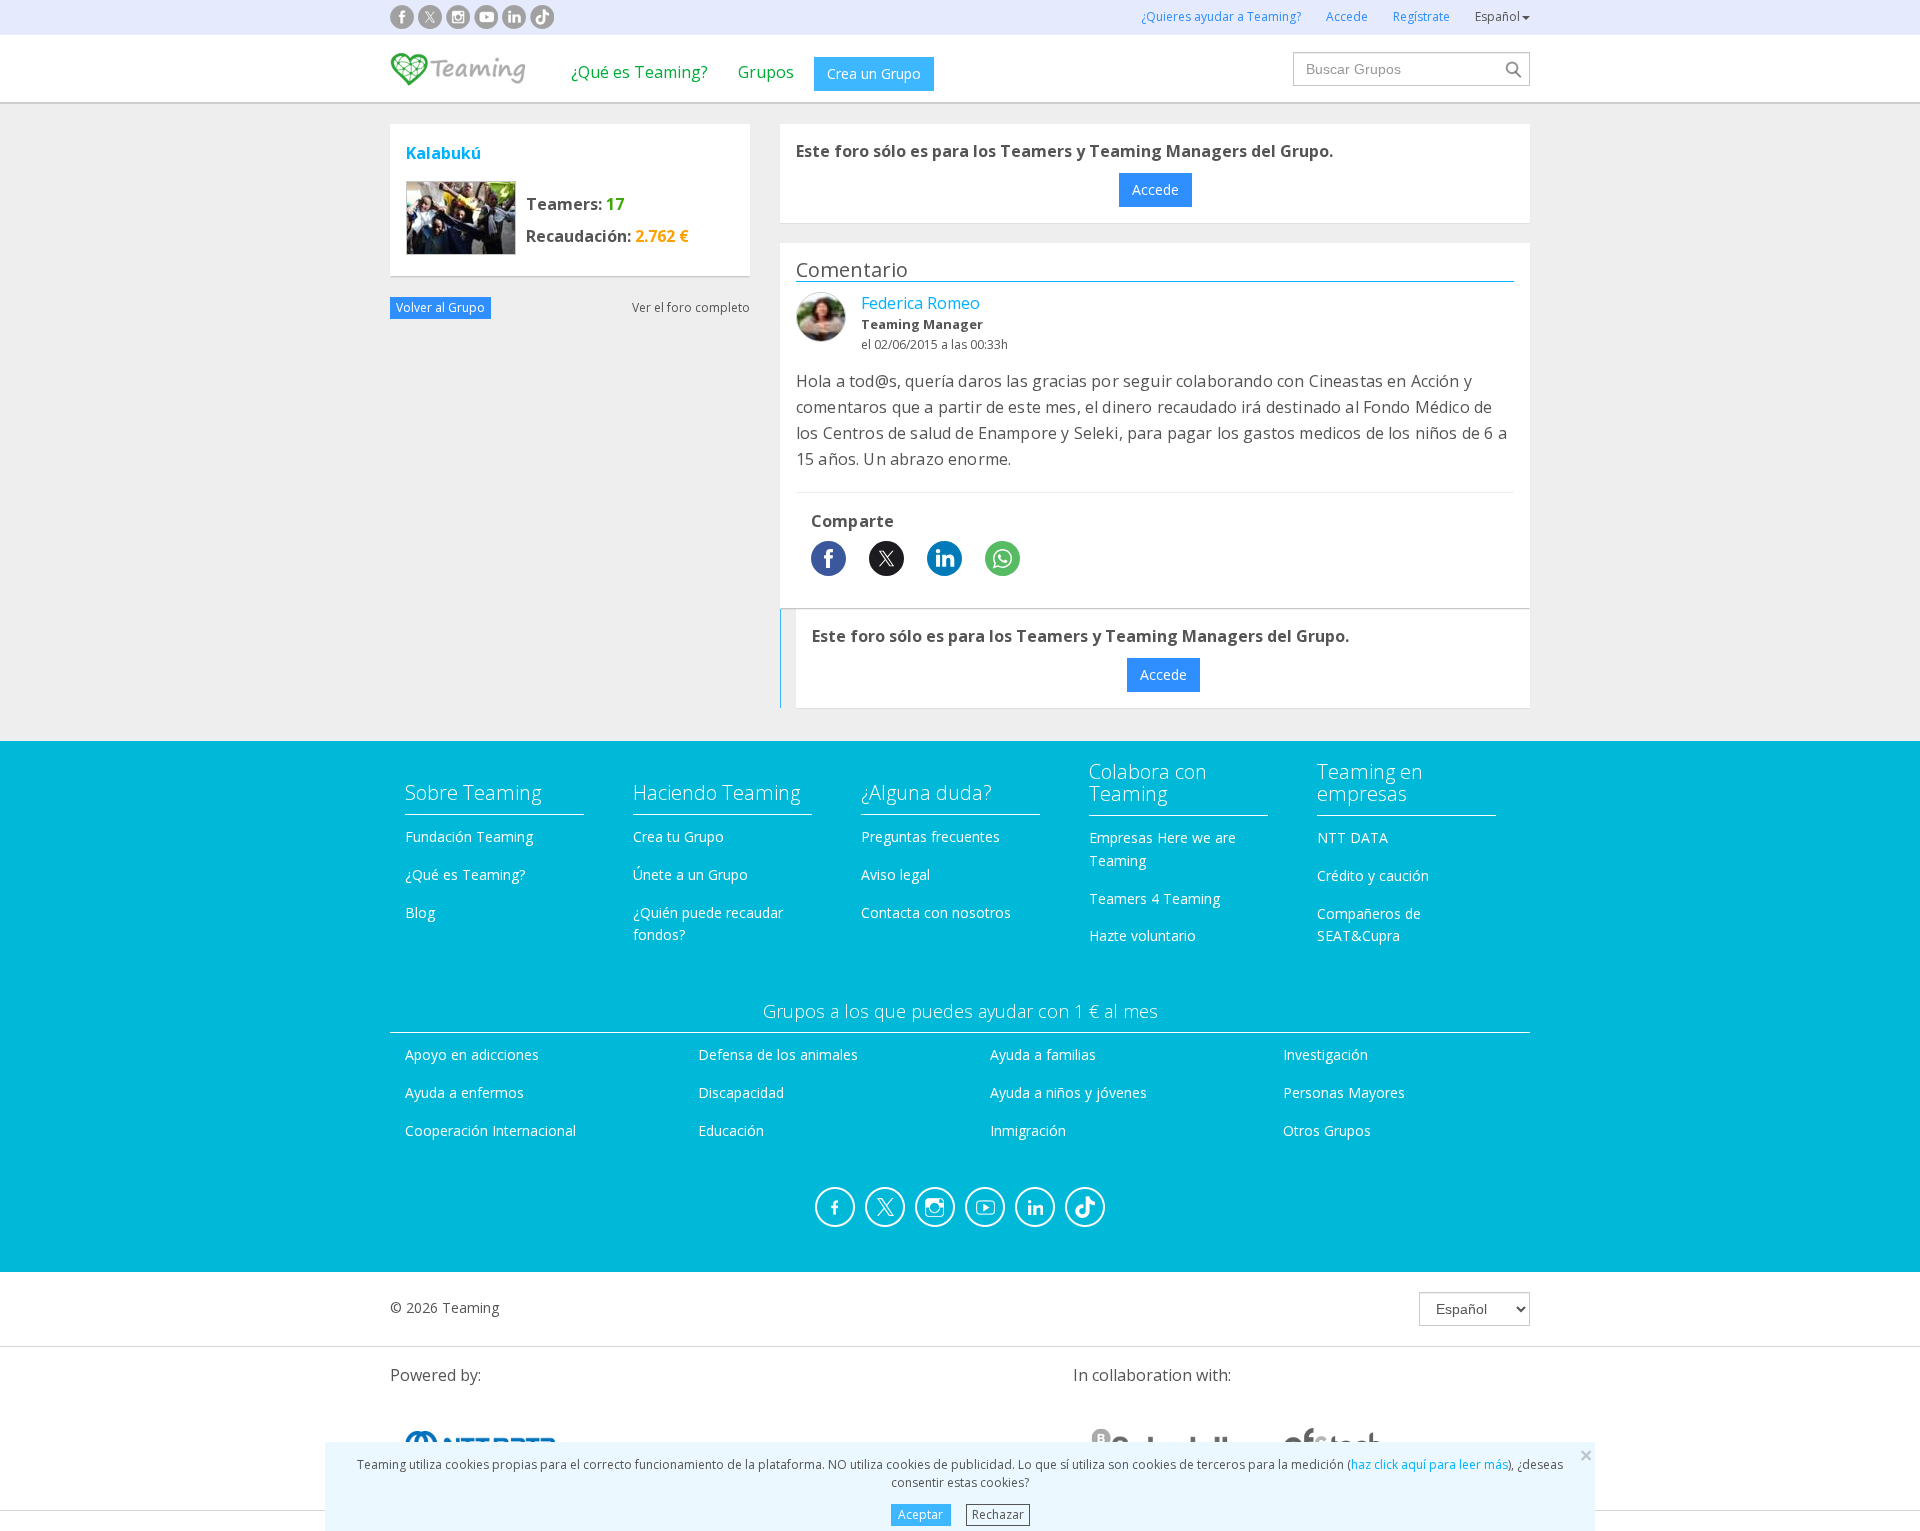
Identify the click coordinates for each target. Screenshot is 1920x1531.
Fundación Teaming (469, 836)
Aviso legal (895, 874)
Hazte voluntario (1142, 935)
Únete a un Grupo (690, 874)
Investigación (1325, 1054)
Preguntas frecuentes (930, 836)
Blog (420, 912)
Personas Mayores (1344, 1092)
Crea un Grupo (874, 73)
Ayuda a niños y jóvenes (1068, 1092)
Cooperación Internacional (490, 1130)
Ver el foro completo (691, 307)
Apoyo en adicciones (472, 1054)
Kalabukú (443, 153)
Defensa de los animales (778, 1054)
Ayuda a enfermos (464, 1092)
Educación (731, 1130)
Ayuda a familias (1043, 1054)
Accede (1155, 189)
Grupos (766, 72)
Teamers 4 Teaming (1154, 898)
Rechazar (998, 1514)
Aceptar (920, 1514)
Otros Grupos (1327, 1130)
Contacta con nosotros (936, 912)
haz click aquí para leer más (1429, 1464)
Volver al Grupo (440, 307)
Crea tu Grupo (678, 836)
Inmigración (1028, 1130)
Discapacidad (741, 1092)
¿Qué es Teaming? (639, 72)
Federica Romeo (920, 303)
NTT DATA (1352, 837)
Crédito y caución (1373, 875)
